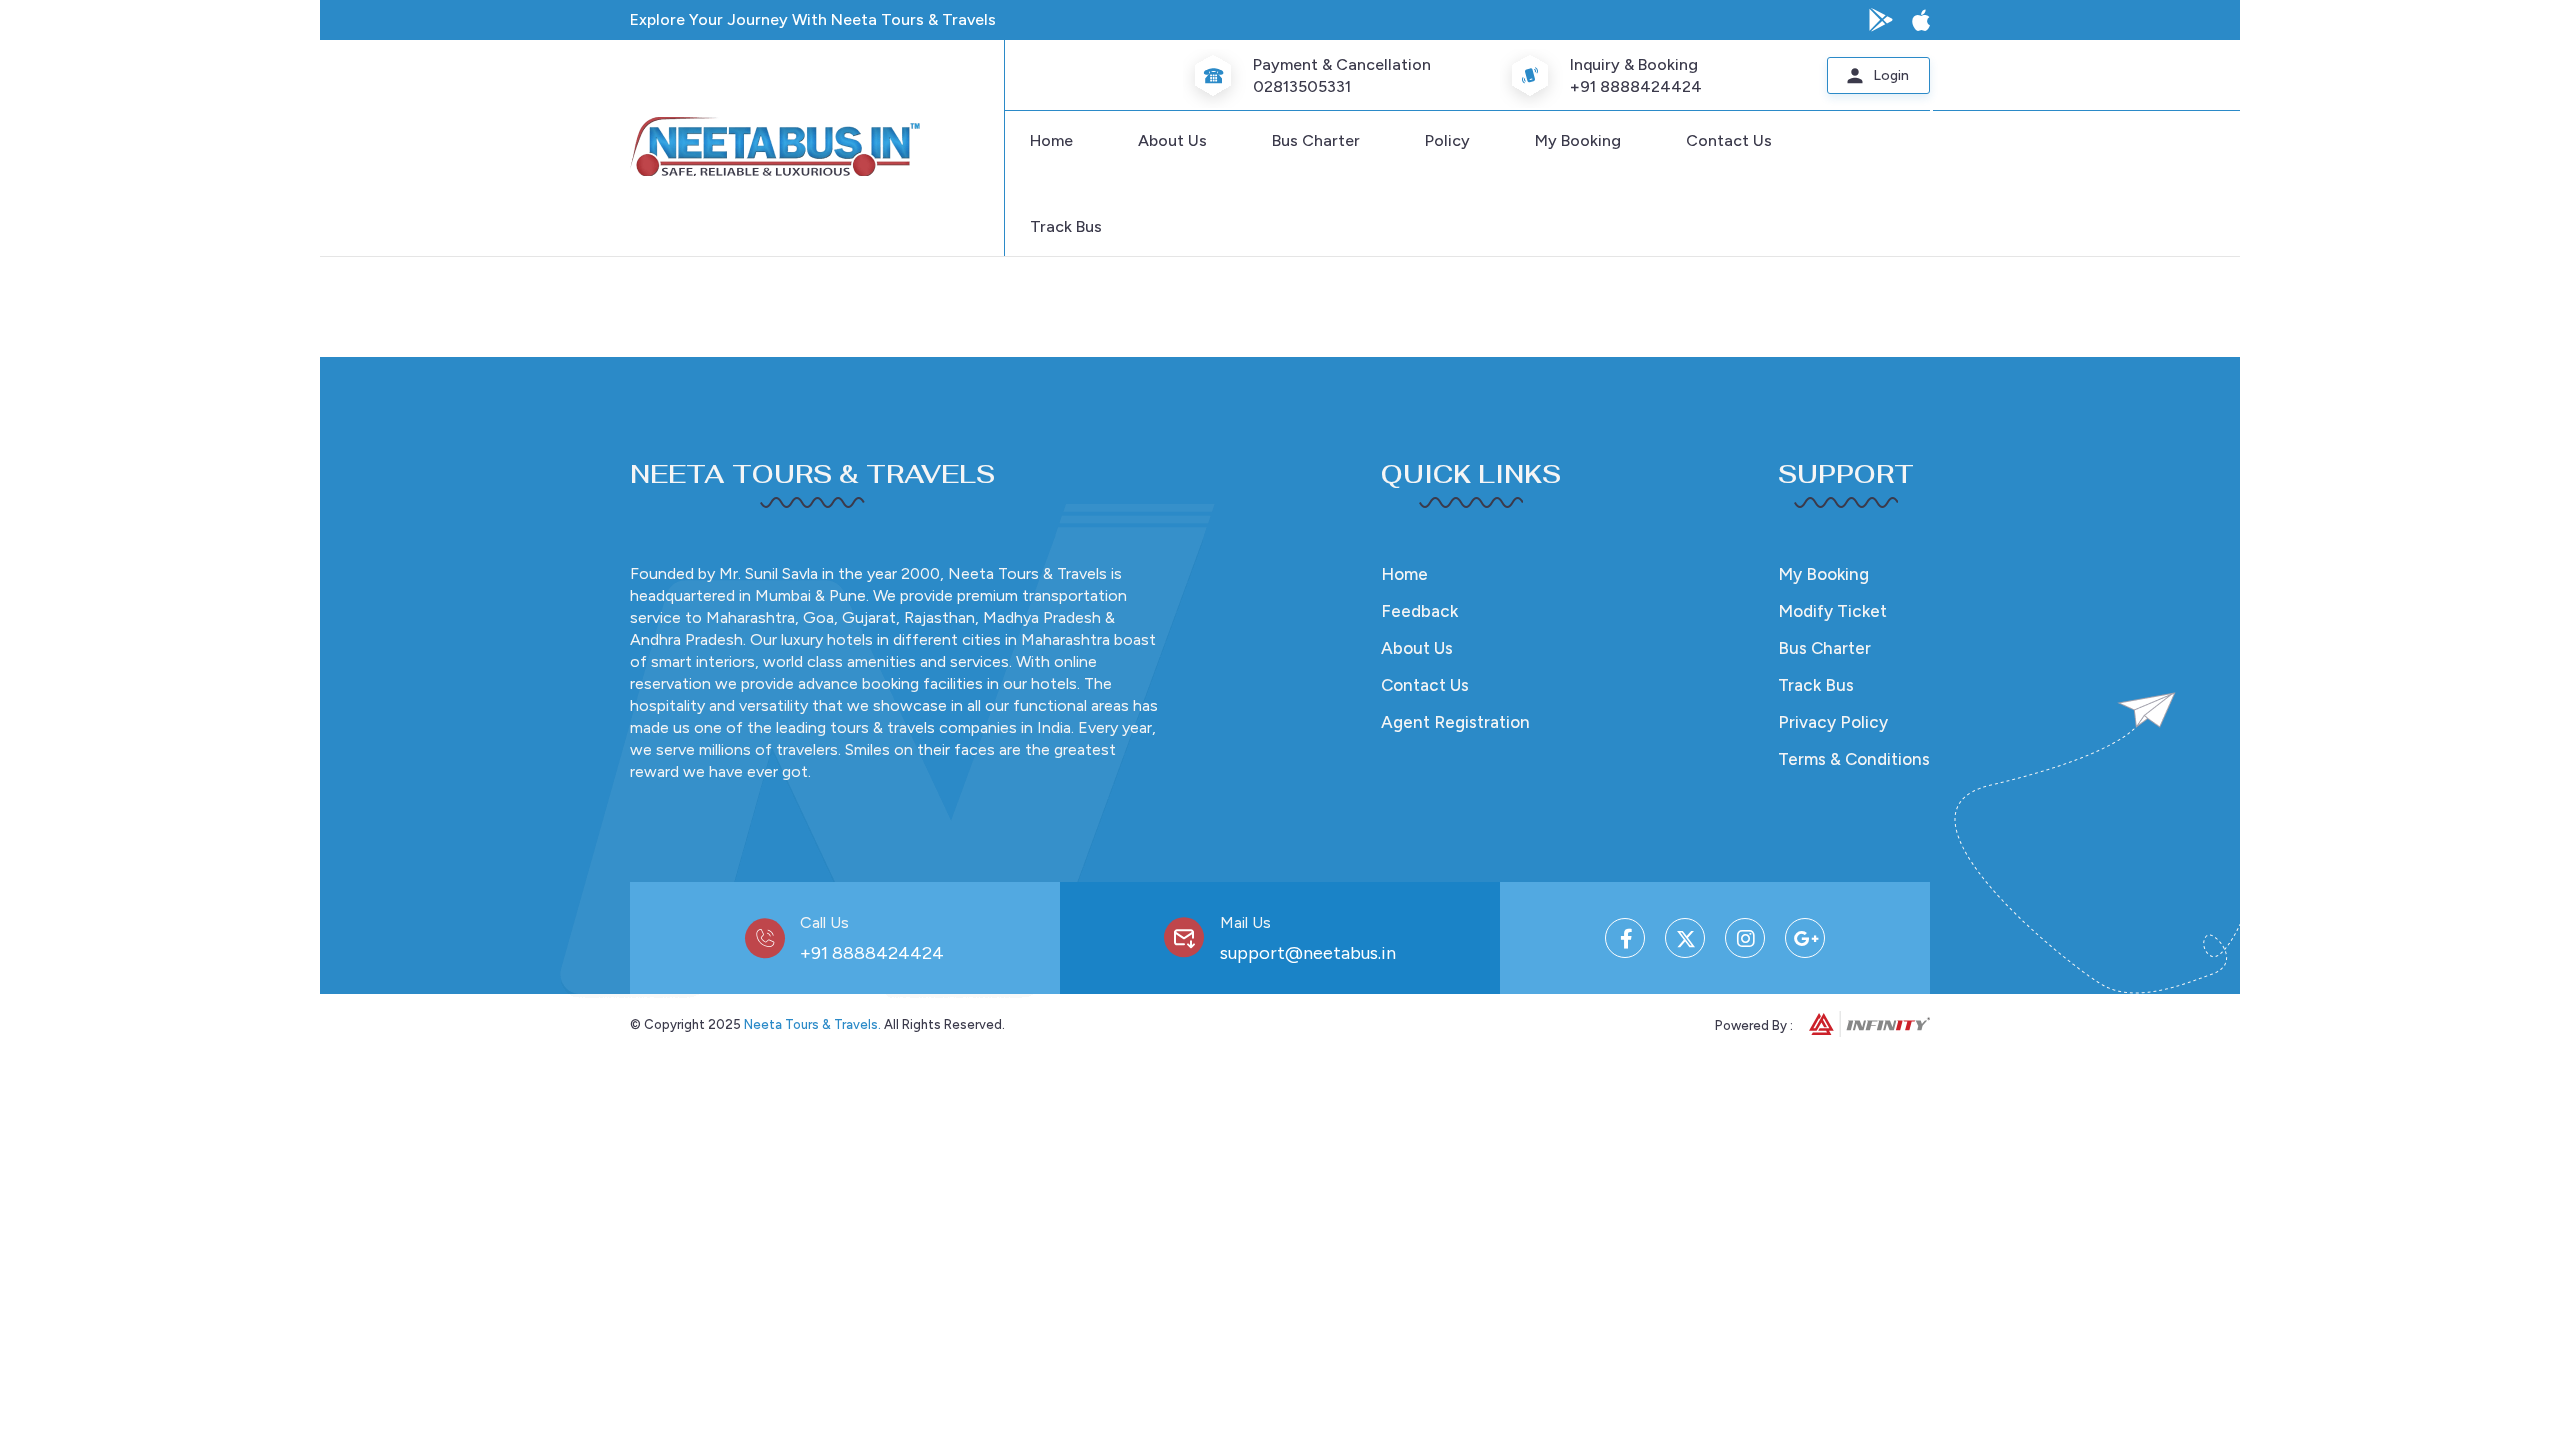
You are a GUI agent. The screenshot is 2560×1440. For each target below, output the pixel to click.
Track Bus (1066, 226)
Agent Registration (1455, 722)
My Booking (1578, 140)
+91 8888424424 (1636, 86)
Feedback (1419, 611)
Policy (1447, 140)
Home (1051, 140)
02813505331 (1302, 86)
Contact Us (1729, 140)
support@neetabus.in (1308, 953)
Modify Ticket (1832, 611)
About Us (1172, 140)
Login (1891, 75)
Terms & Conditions (1854, 759)
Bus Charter (1316, 140)
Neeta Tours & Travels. (812, 1024)
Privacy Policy (1833, 722)
